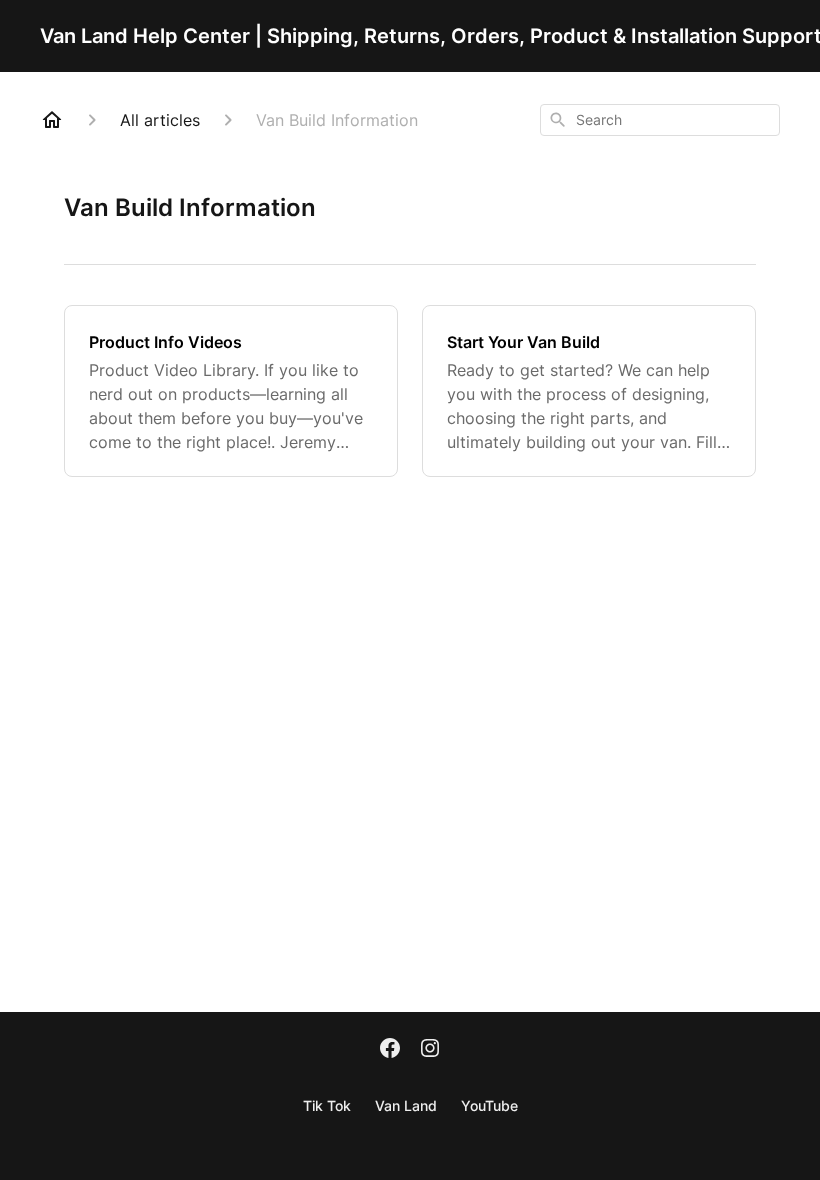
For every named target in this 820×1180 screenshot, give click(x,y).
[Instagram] (430, 1050)
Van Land (406, 1105)
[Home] (52, 120)
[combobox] (660, 120)
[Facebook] (390, 1050)
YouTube (489, 1105)
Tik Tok (327, 1105)
